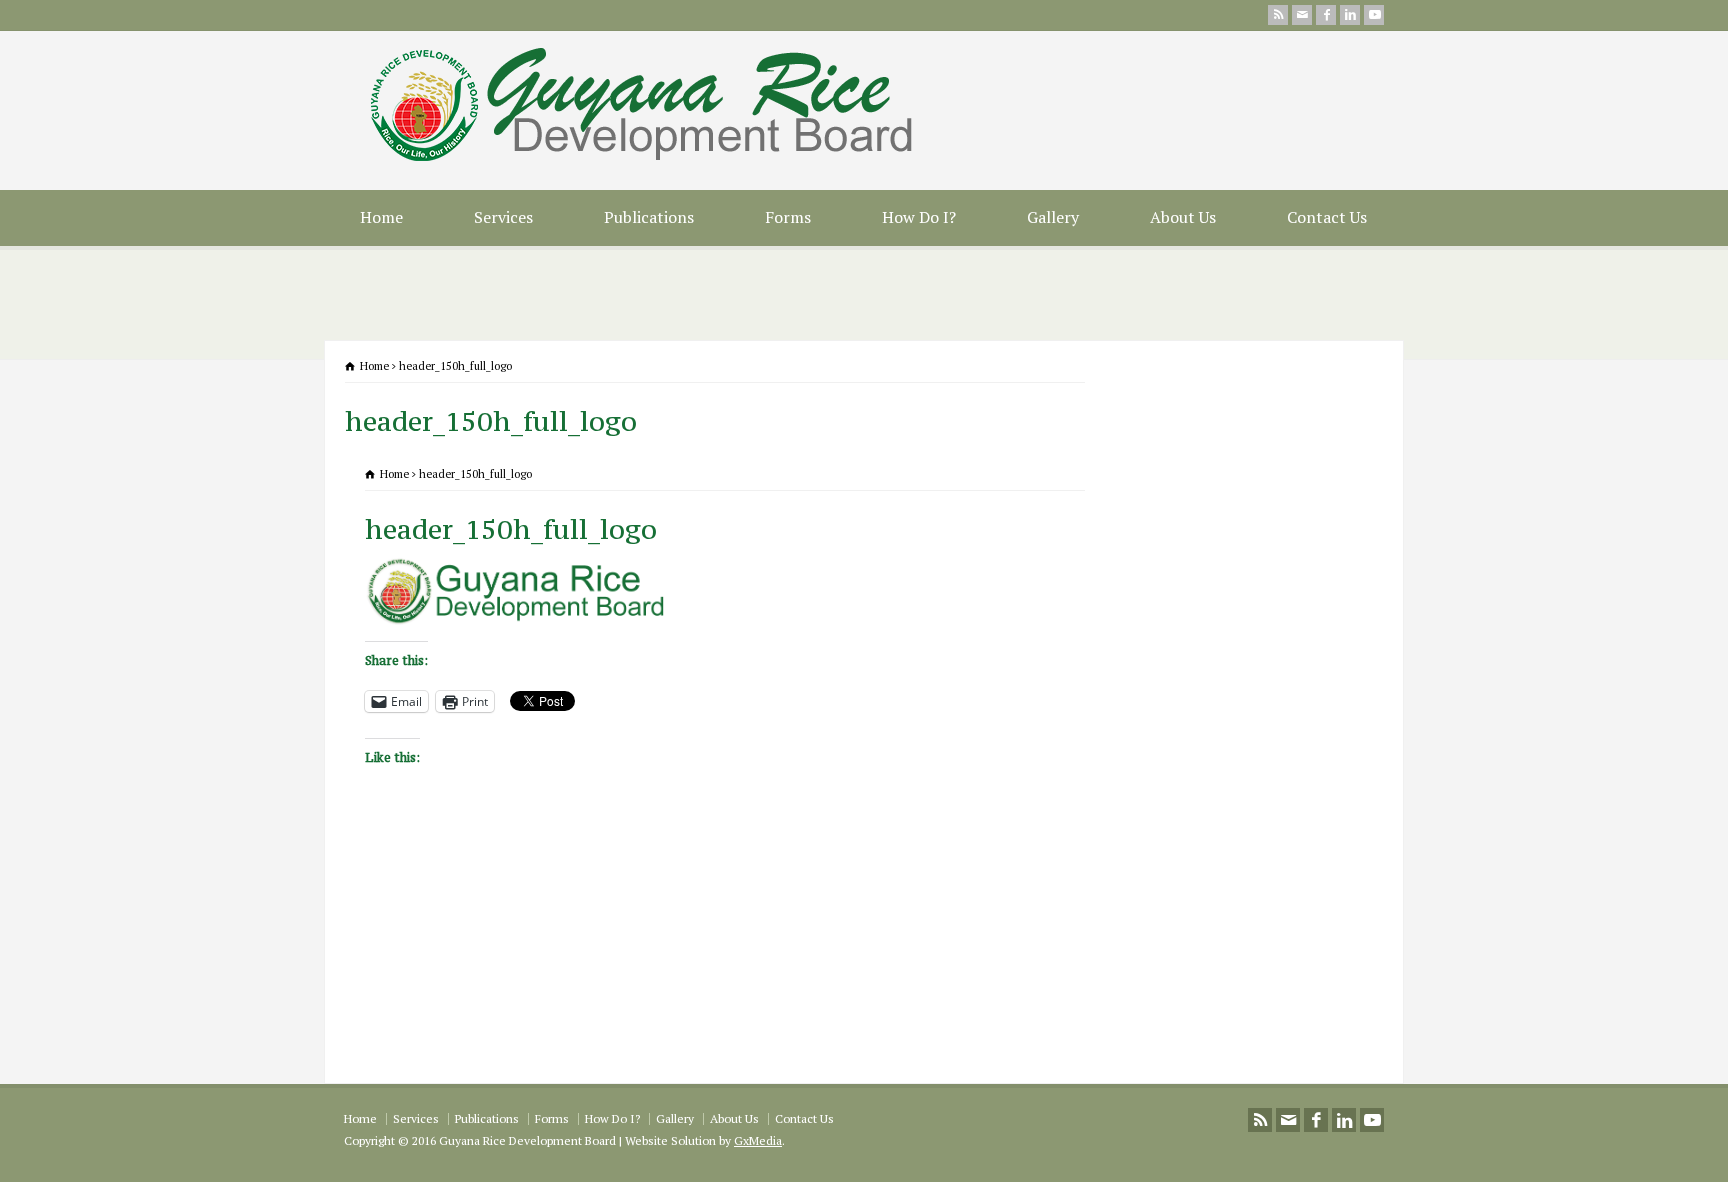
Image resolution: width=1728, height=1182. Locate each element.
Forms (788, 217)
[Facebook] (1326, 15)
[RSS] (1278, 15)
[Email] (1302, 15)
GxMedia (758, 1140)
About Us (1183, 217)
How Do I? (919, 217)
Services (503, 217)
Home (381, 217)
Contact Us (1327, 217)
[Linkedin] (1350, 15)
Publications (649, 217)
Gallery (1053, 217)
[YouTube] (1374, 15)
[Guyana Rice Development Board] (661, 159)
